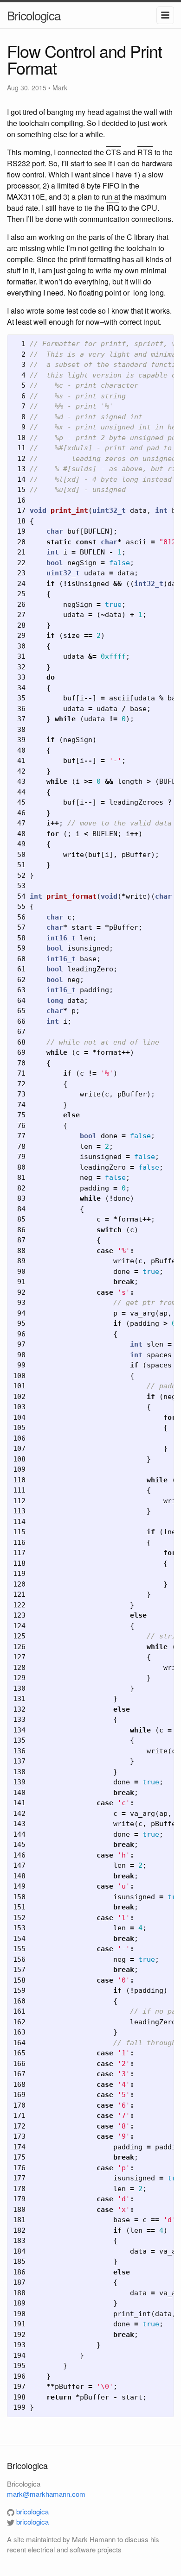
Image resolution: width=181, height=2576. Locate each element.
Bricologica (34, 15)
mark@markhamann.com (46, 2494)
